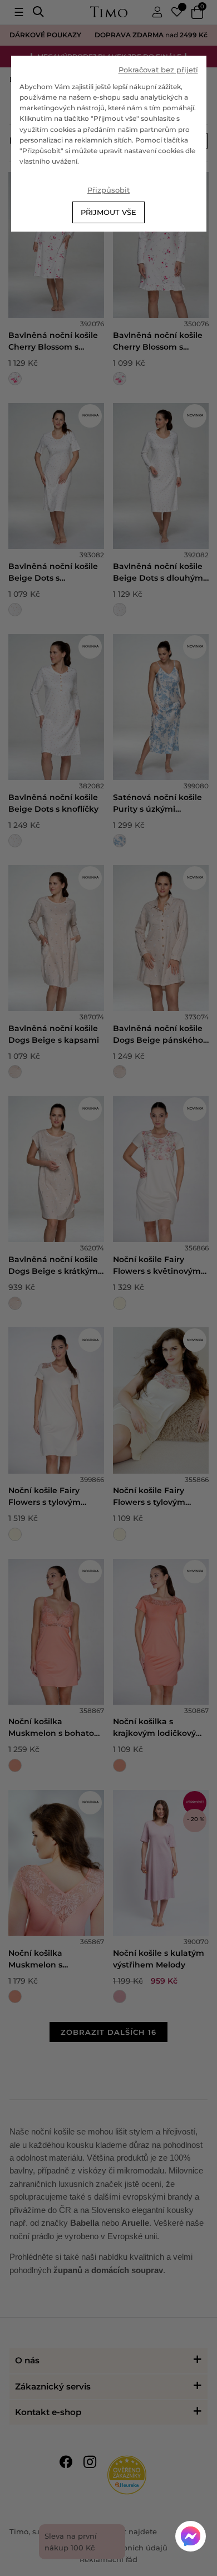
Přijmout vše (108, 212)
